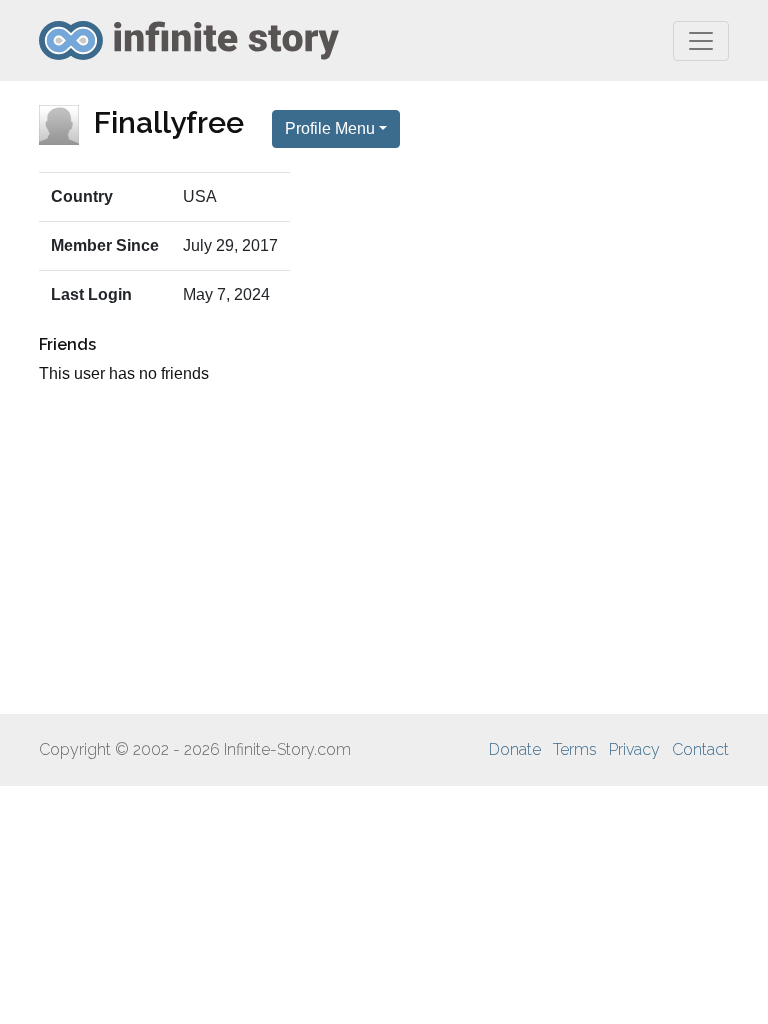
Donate (515, 749)
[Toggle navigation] (701, 41)
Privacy (634, 749)
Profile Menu (330, 128)
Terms (575, 749)
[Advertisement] (384, 550)
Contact (700, 749)
